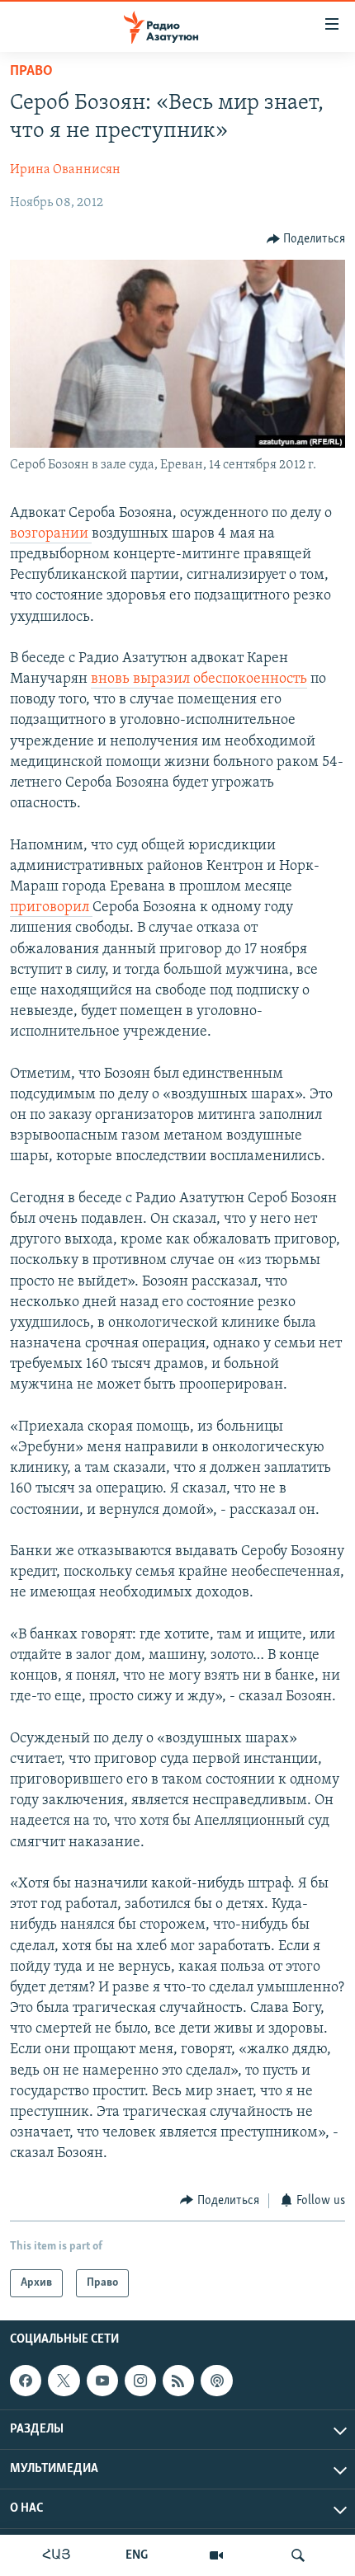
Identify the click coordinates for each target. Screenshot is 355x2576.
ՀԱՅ (57, 2555)
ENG (137, 2555)
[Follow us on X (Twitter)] (64, 2381)
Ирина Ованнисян (65, 170)
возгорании (51, 534)
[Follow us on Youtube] (102, 2381)
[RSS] (178, 2381)
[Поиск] (298, 2555)
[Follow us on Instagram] (140, 2381)
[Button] (306, 239)
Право (31, 72)
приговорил (51, 908)
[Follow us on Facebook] (26, 2381)
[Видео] (216, 2555)
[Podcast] (216, 2381)
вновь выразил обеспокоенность (199, 679)
